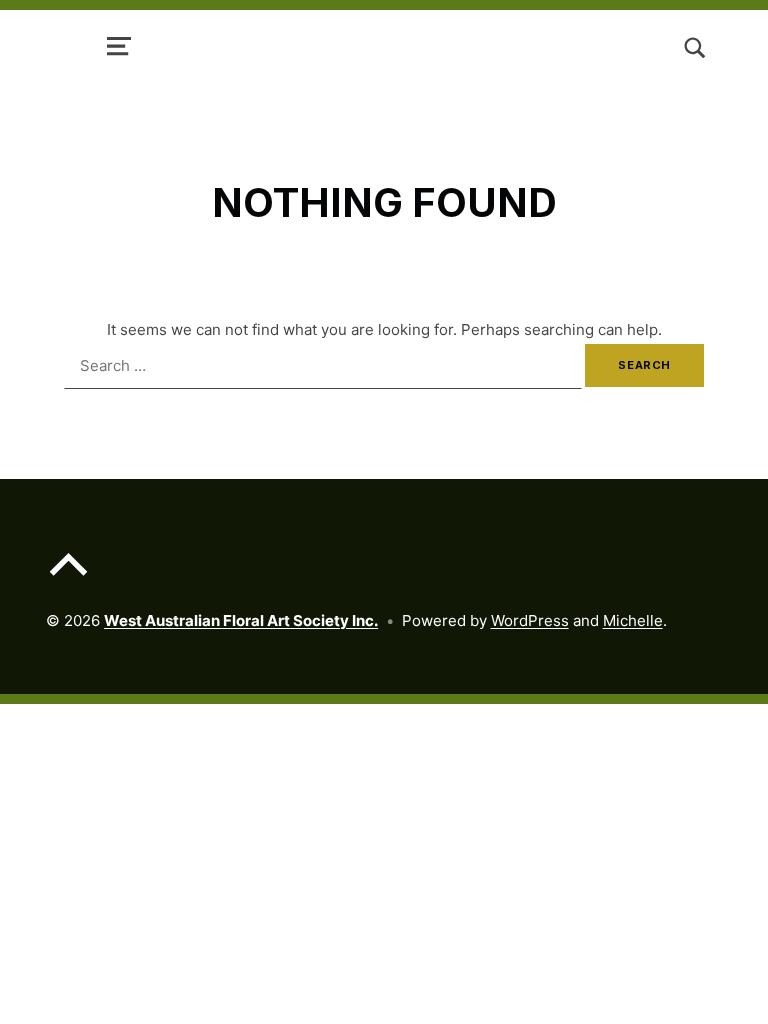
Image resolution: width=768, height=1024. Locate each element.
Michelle (633, 620)
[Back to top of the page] (68, 579)
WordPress (530, 620)
